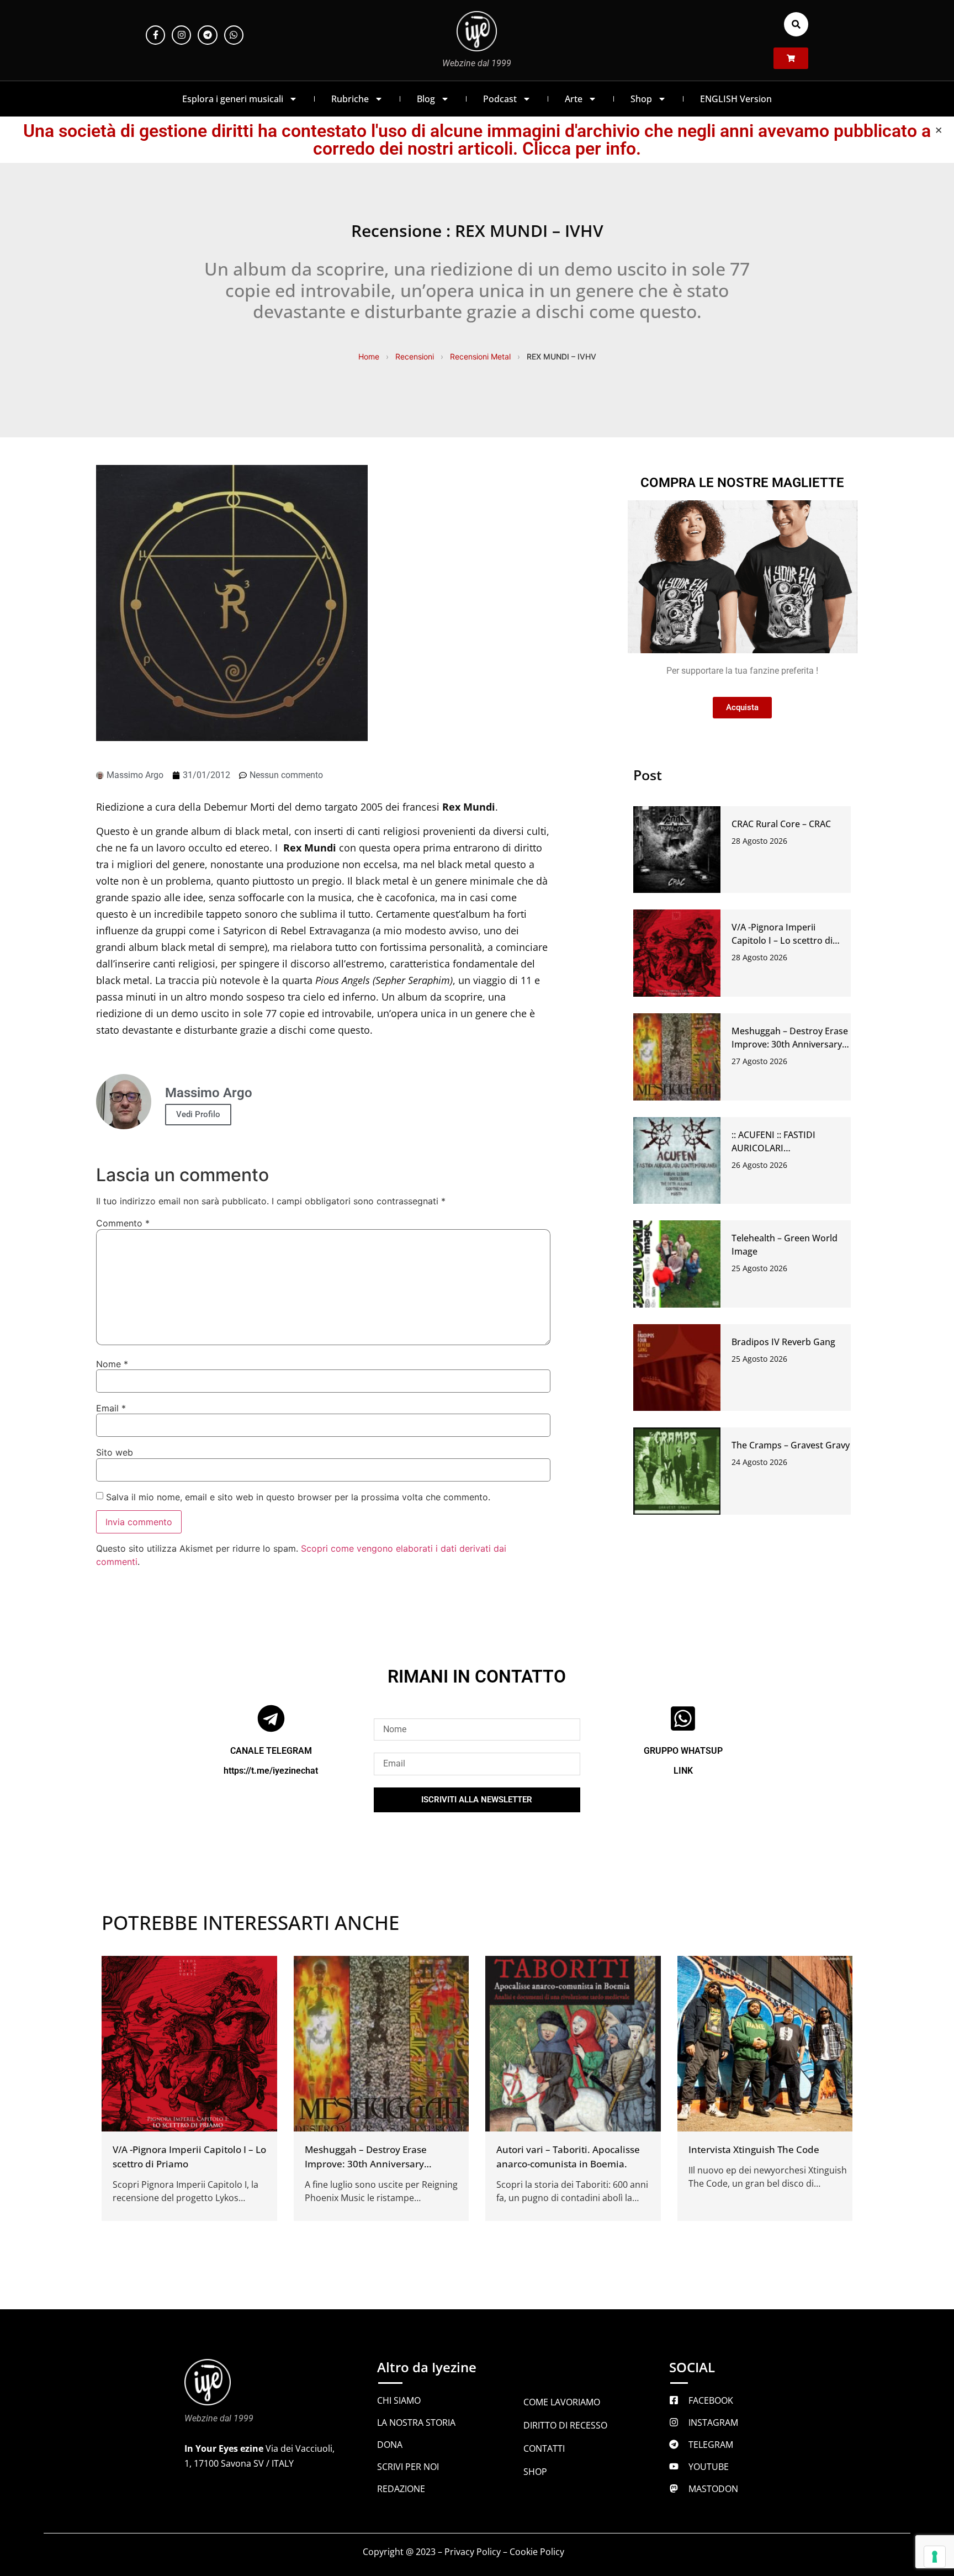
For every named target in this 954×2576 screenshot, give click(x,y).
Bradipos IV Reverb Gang (783, 1342)
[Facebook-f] (155, 35)
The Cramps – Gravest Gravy (791, 1445)
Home (369, 356)
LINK (683, 1771)
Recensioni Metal (480, 356)
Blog (426, 99)
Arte (574, 99)
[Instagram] (181, 35)
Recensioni (415, 356)
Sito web (115, 1452)
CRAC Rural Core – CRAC (781, 824)
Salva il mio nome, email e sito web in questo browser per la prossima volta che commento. (298, 1497)
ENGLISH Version (736, 99)
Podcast (500, 99)
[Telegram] (207, 35)
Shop (641, 99)
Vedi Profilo (198, 1114)
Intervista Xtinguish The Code (754, 2149)
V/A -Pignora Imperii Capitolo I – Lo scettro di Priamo (782, 940)
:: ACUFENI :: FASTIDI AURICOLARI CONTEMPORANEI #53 (778, 1148)
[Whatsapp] (234, 35)
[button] (796, 24)
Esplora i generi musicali (233, 99)
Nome (112, 1364)
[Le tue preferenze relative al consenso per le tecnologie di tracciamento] (935, 2557)
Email (111, 1408)
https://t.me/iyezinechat (271, 1771)
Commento (123, 1223)
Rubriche (350, 99)
